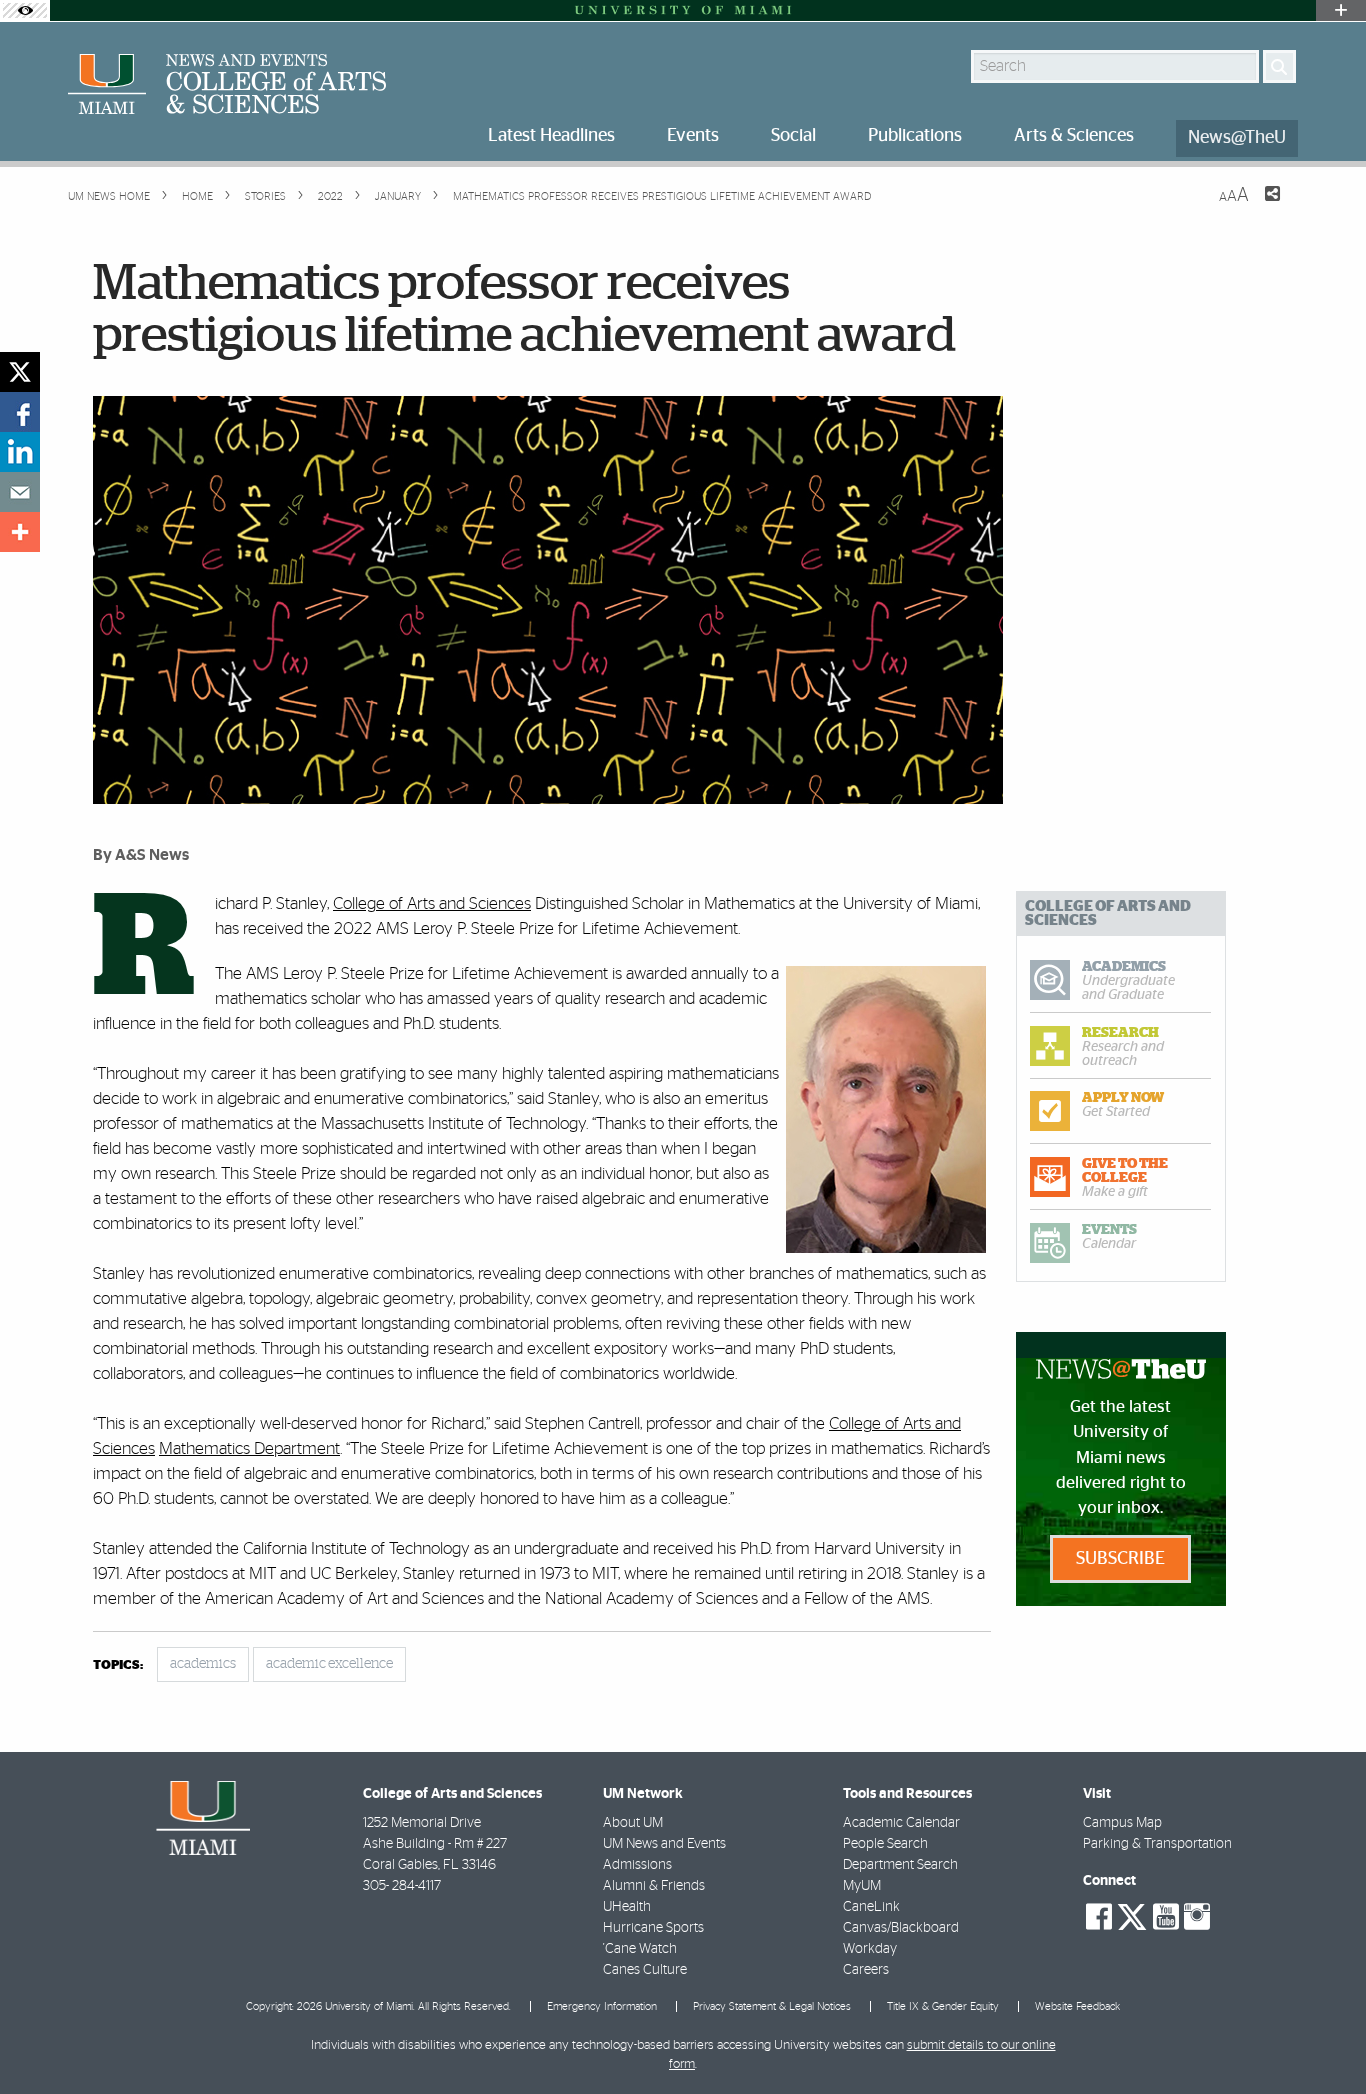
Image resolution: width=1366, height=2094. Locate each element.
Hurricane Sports (653, 1928)
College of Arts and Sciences (432, 903)
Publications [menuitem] (915, 136)
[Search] (1279, 66)
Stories (264, 196)
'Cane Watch (640, 1949)
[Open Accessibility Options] (25, 10)
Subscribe (1120, 1559)
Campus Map (1122, 1823)
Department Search (900, 1865)
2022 (329, 196)
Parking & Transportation (1157, 1844)
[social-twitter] (1132, 1915)
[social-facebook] (1099, 1917)
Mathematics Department (249, 1448)
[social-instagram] (1197, 1917)
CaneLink (871, 1907)
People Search (885, 1844)
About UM (633, 1823)
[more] (20, 532)
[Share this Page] (1260, 206)
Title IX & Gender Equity (943, 2006)
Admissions (637, 1865)
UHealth (627, 1907)
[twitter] (20, 372)
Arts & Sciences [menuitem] (1074, 136)
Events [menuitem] (693, 136)
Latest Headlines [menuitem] (551, 136)
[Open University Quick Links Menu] (1341, 10)
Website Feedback (1077, 2006)
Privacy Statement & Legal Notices (772, 2006)
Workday (870, 1949)
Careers (866, 1970)
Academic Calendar (901, 1823)
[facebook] (20, 412)
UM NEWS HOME (109, 196)
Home (196, 196)
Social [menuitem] (793, 136)
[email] (20, 492)
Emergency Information (602, 2006)
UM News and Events (664, 1844)
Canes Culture (645, 1970)
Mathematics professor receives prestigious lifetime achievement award (662, 196)
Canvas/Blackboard (901, 1928)
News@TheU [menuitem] (1237, 138)
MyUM (862, 1886)
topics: (118, 1665)
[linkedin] (20, 452)
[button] (1323, 2039)
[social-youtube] (1166, 1917)
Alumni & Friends (654, 1886)
